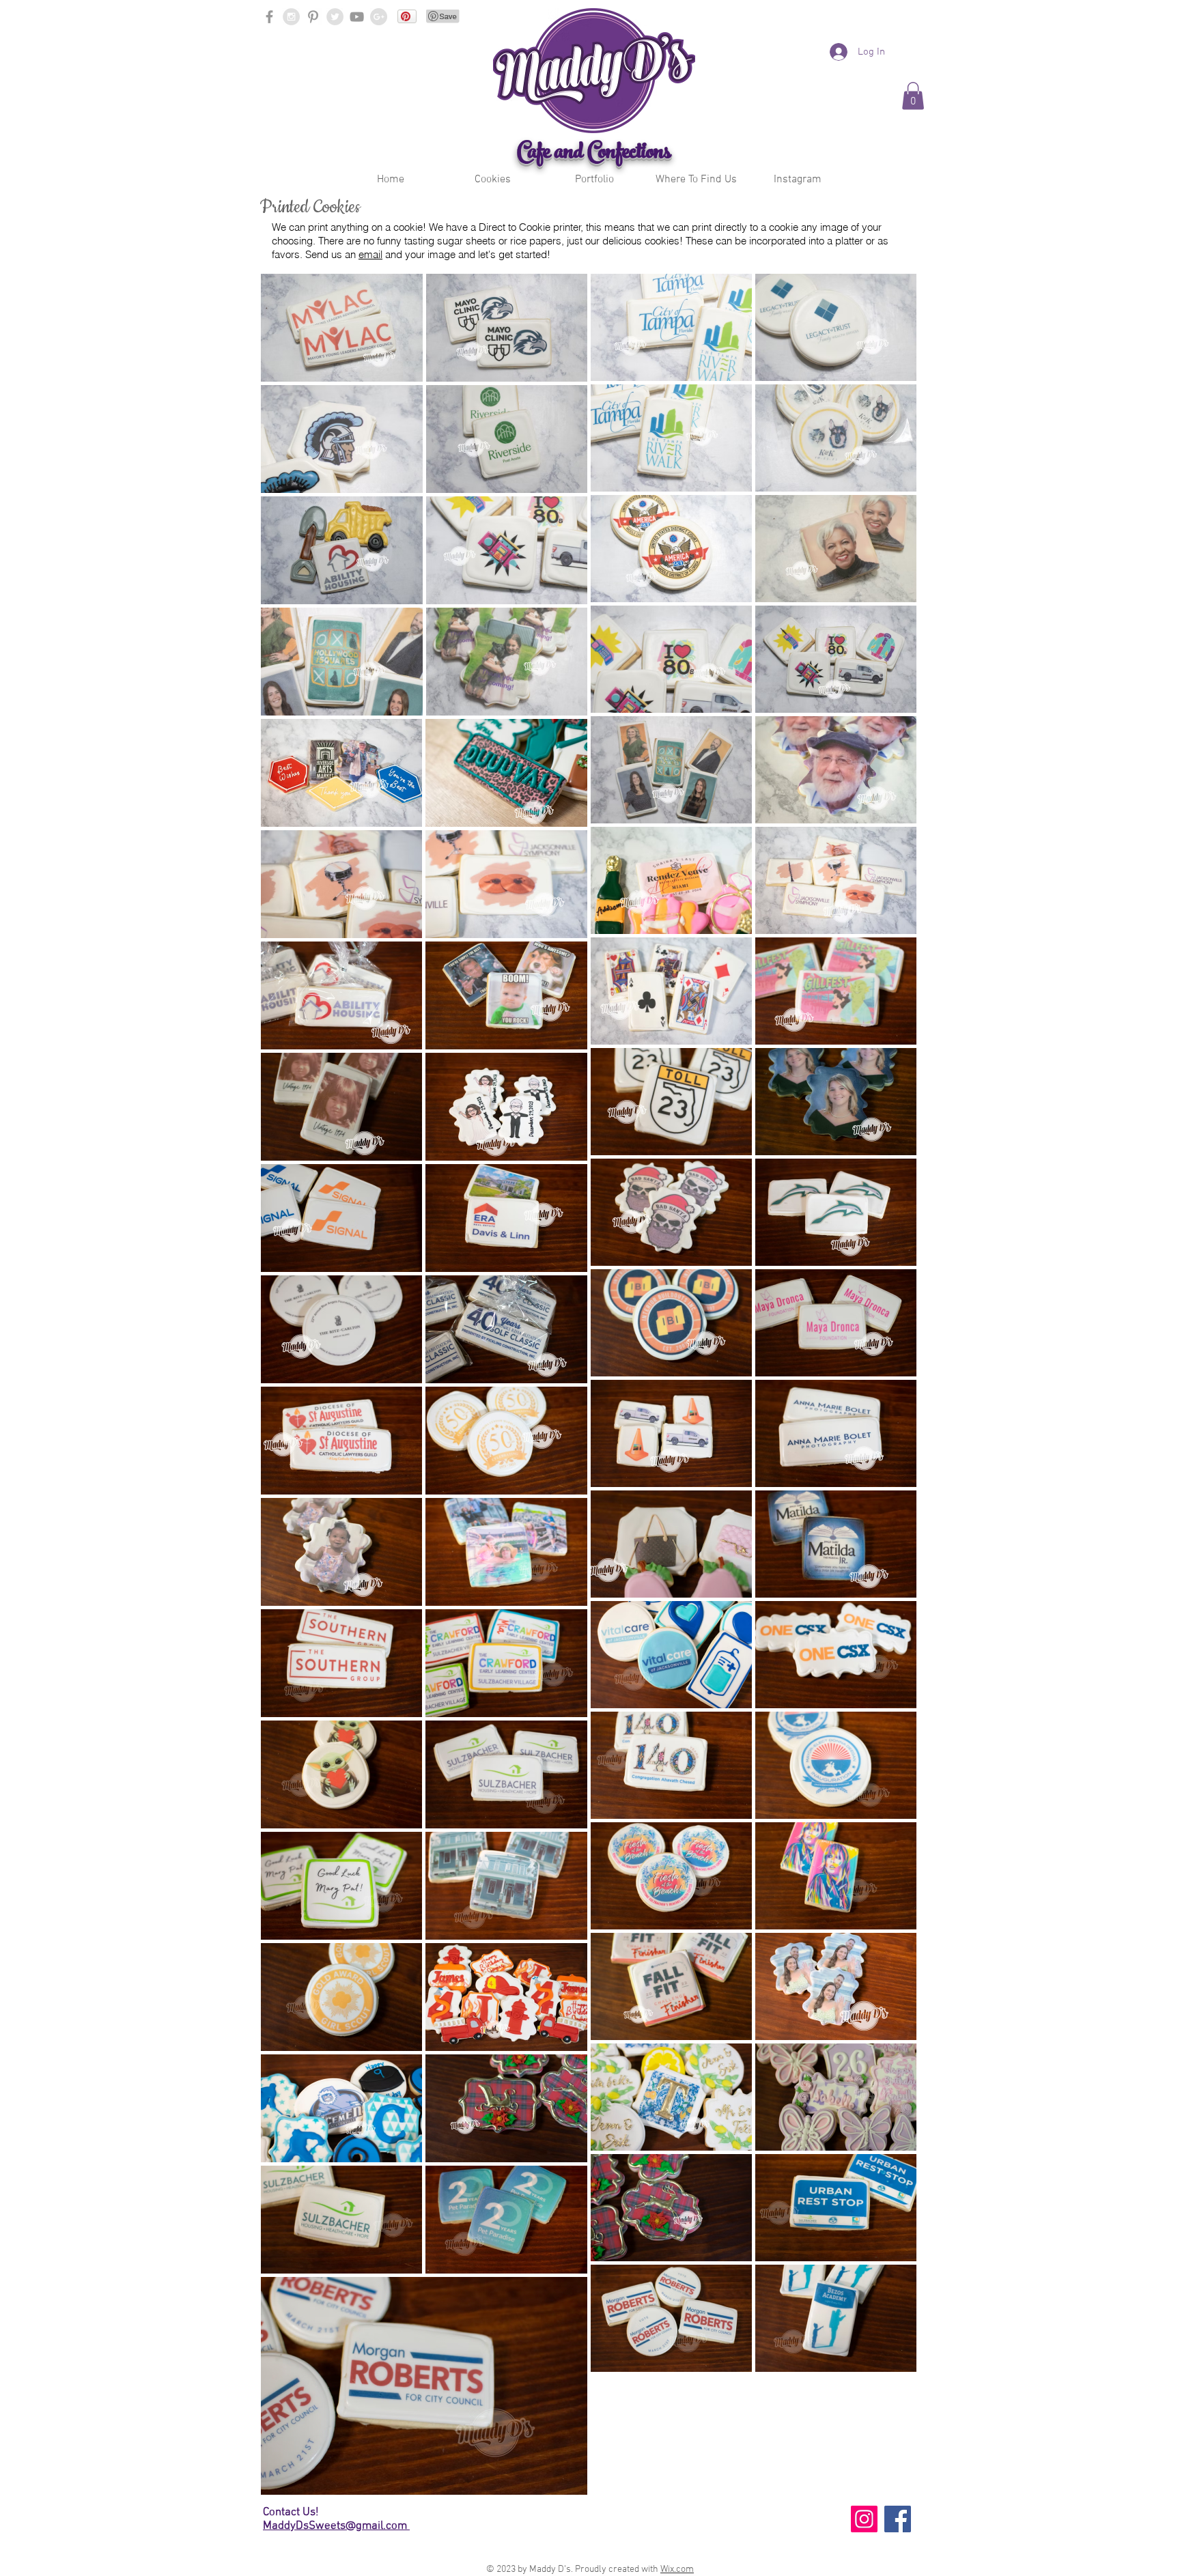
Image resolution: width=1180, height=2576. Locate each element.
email (370, 254)
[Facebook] (898, 2519)
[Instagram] (864, 2519)
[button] (493, 180)
